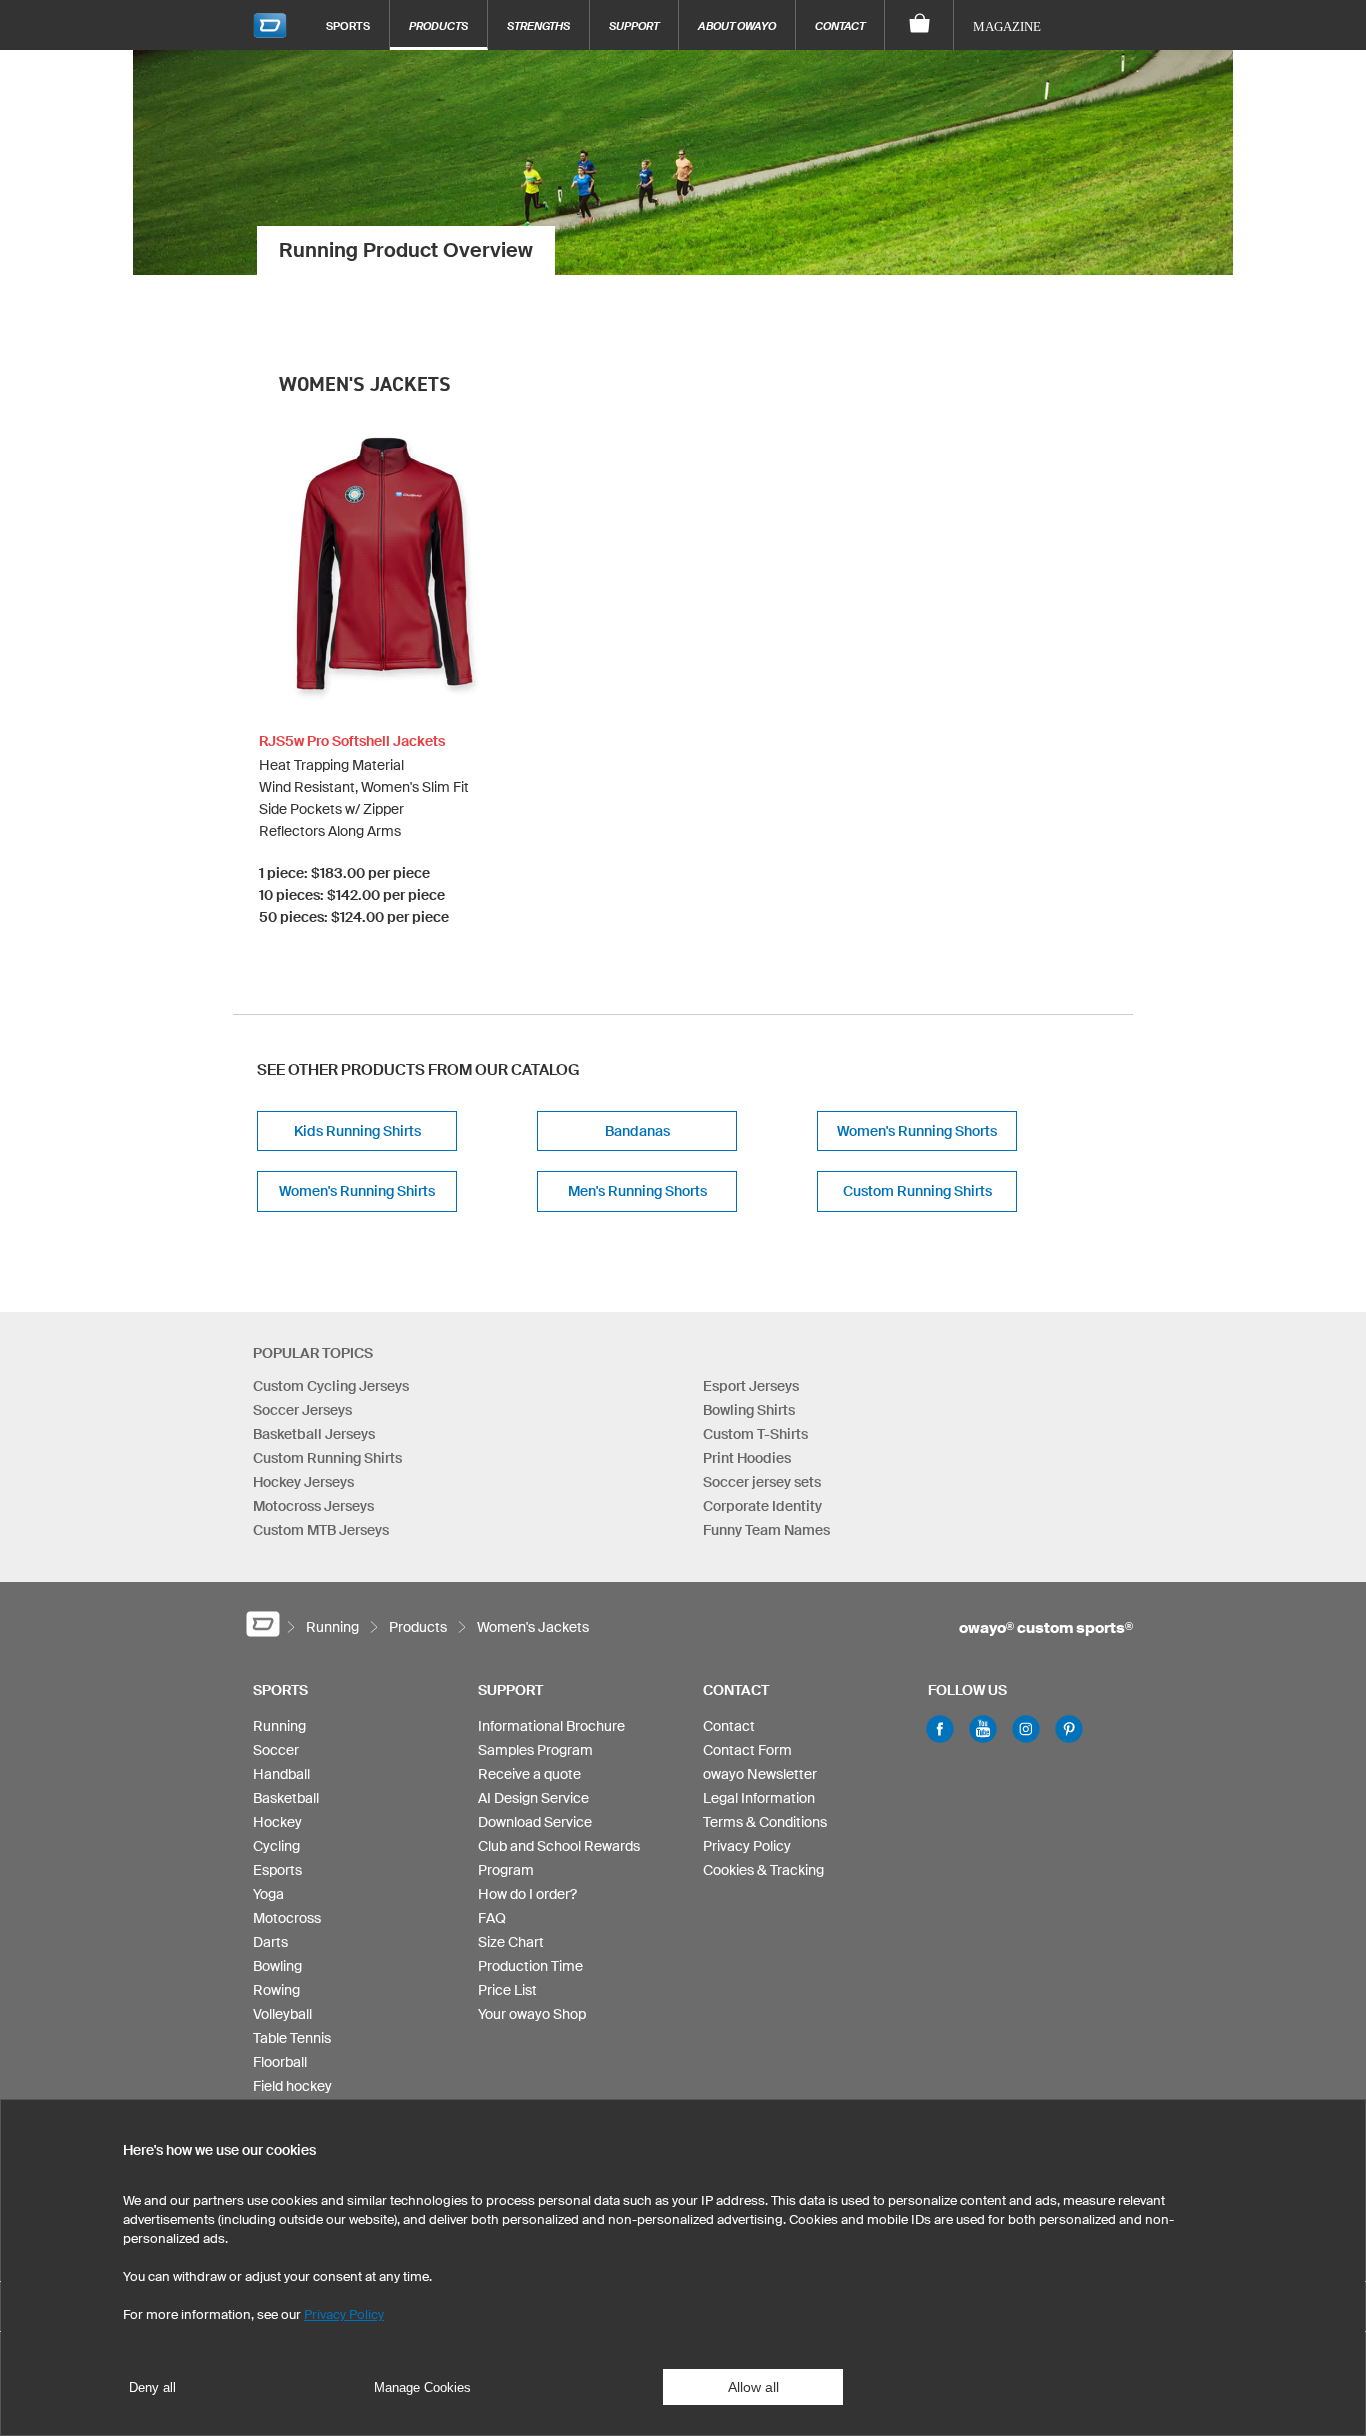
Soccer (276, 1750)
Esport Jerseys (751, 1386)
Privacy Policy (747, 1846)
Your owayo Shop (532, 2014)
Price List (507, 1990)
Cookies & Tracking (763, 1870)
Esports (277, 1870)
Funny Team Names (766, 1530)
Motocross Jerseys (313, 1506)
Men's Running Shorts (637, 1191)
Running (279, 1726)
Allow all (753, 2387)
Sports (348, 25)
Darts (270, 1942)
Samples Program (535, 1750)
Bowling (277, 1966)
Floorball (280, 2062)
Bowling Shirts (749, 1410)
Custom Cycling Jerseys (331, 1386)
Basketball (286, 1798)
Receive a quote (529, 1774)
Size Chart (511, 1942)
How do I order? (527, 1894)
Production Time (530, 1966)
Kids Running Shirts (357, 1131)
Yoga (268, 1894)
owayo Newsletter (760, 1774)
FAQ (492, 1918)
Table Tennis (292, 2038)
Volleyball (282, 2014)
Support (634, 25)
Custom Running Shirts (917, 1191)
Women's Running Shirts (357, 1191)
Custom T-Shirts (755, 1434)
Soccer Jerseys (302, 1410)
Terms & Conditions (765, 1822)
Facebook (940, 1729)
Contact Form (747, 1750)
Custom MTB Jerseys (321, 1530)
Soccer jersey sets (762, 1482)
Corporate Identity (762, 1506)
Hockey (277, 1822)
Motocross (287, 1918)
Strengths (538, 25)
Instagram (1026, 1729)
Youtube (983, 1729)
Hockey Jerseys (303, 1482)
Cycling (276, 1846)
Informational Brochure (551, 1726)
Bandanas (637, 1131)
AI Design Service (533, 1798)
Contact (840, 25)
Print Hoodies (747, 1458)
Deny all (152, 2387)
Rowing (276, 1990)
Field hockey (292, 2086)
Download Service (535, 1822)
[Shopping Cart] (919, 25)
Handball (281, 1774)
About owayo (737, 25)
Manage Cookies (422, 2387)
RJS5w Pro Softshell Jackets (352, 741)
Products (438, 25)
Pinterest (1069, 1729)
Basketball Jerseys (314, 1434)
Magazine (1007, 26)
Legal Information (759, 1798)
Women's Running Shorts (917, 1131)
